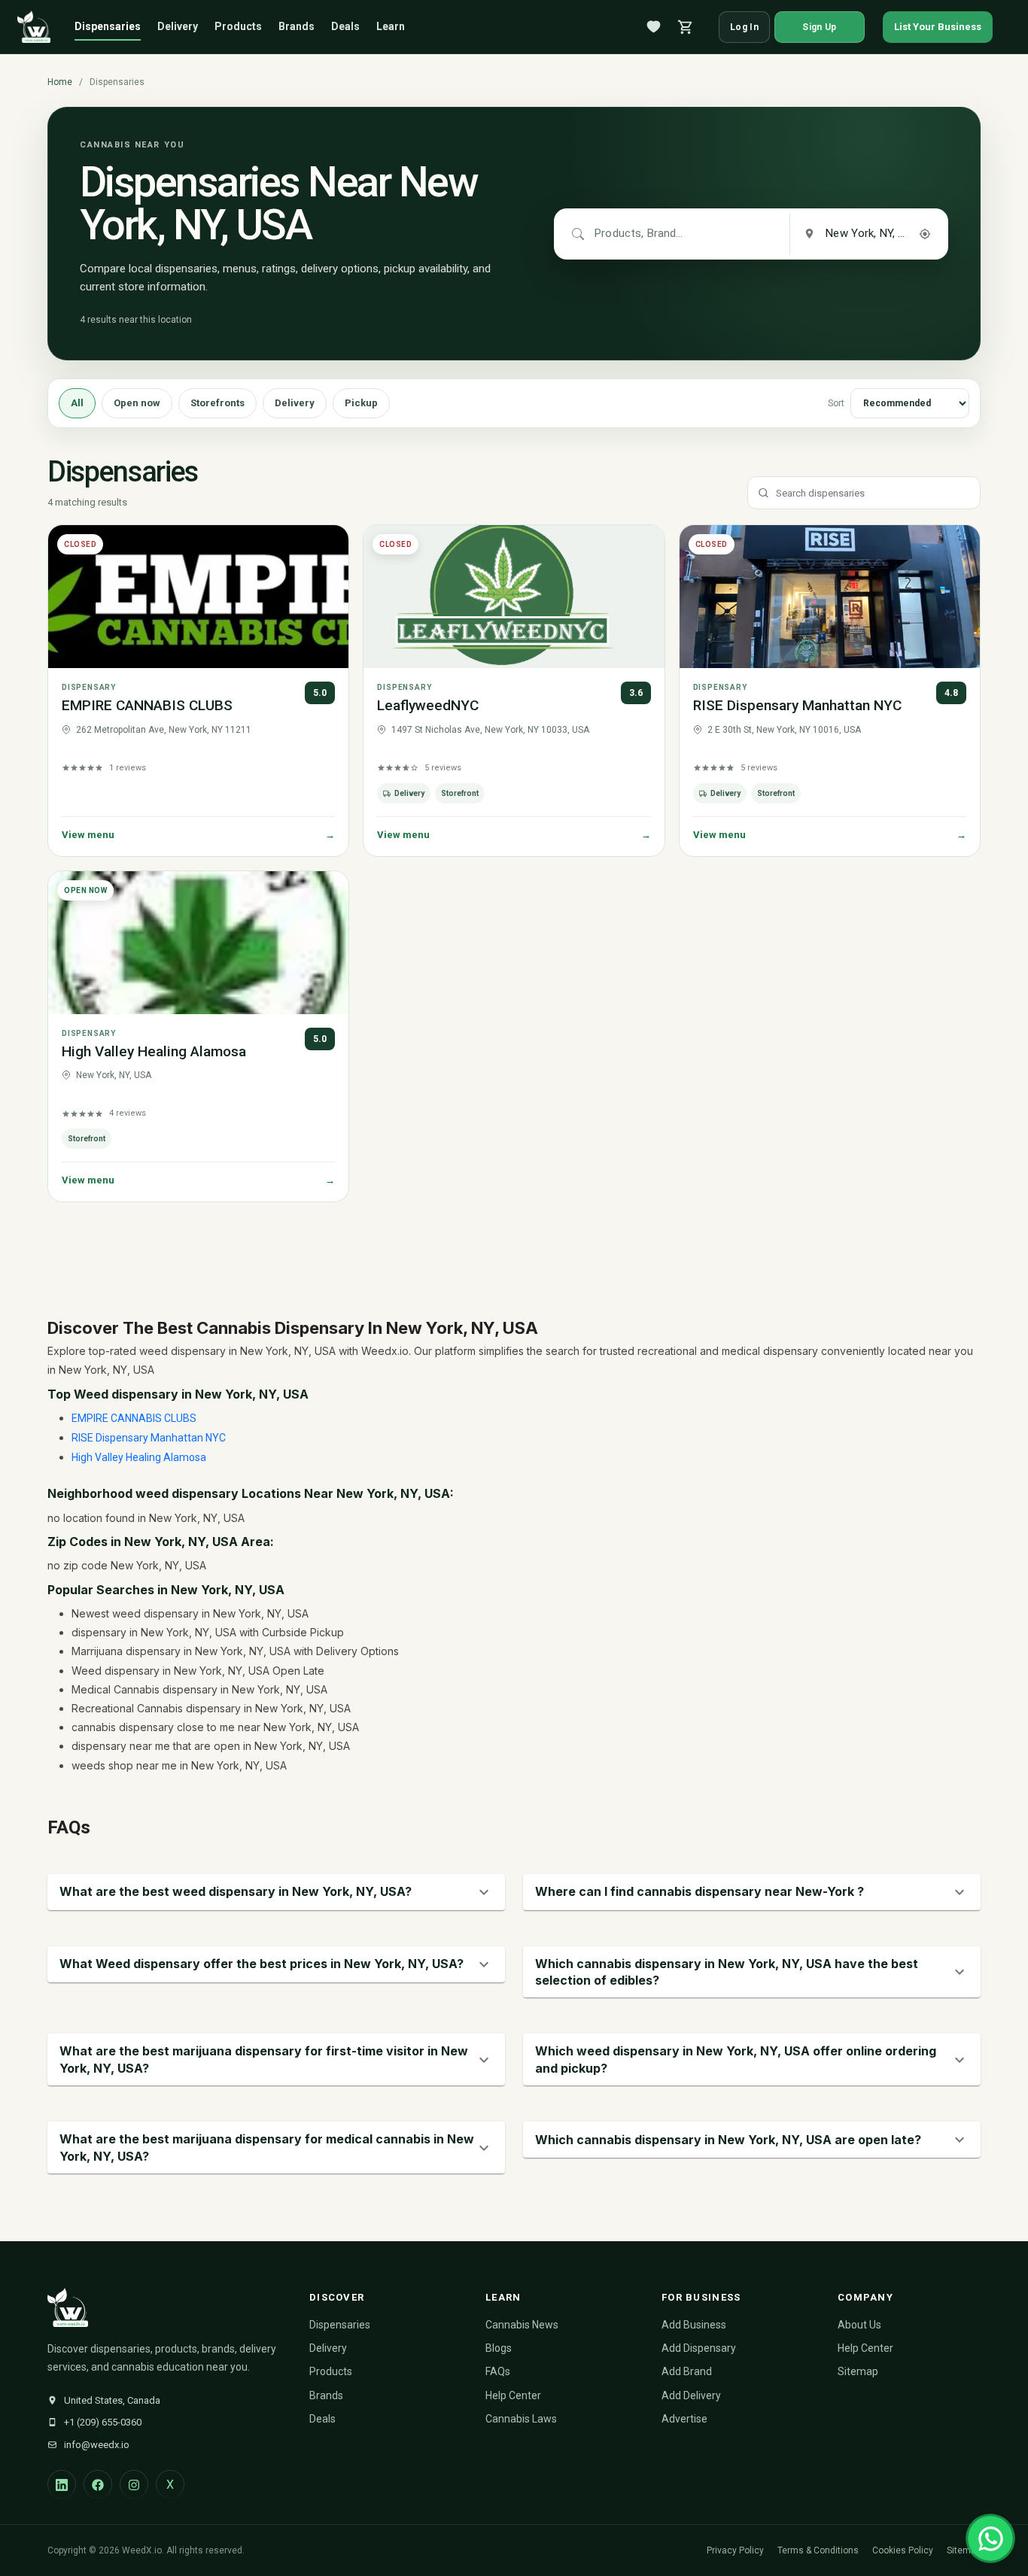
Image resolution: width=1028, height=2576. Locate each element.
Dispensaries (108, 26)
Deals (345, 26)
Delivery (178, 26)
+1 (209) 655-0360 (103, 2422)
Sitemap (858, 2371)
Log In (744, 27)
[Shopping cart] (686, 27)
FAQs (498, 2371)
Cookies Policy (903, 2550)
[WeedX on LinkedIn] (62, 2484)
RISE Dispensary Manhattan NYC (797, 705)
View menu (198, 835)
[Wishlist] (654, 27)
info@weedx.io (97, 2445)
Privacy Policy (735, 2550)
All (77, 403)
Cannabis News (522, 2325)
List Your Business (938, 27)
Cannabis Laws (521, 2419)
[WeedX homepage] (34, 27)
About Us (859, 2325)
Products (238, 26)
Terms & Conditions (818, 2550)
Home (60, 82)
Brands (297, 26)
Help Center (513, 2395)
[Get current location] (925, 234)
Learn (391, 26)
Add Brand (687, 2371)
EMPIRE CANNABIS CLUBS (147, 705)
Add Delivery (691, 2395)
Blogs (499, 2348)
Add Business (694, 2325)
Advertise (684, 2419)
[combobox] (640, 234)
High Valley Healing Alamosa (154, 1051)
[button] (276, 1892)
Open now (137, 403)
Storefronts (217, 403)
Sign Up (819, 27)
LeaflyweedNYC (428, 705)
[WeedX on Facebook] (98, 2484)
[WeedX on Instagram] (134, 2484)
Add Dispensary (699, 2348)
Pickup (361, 403)
